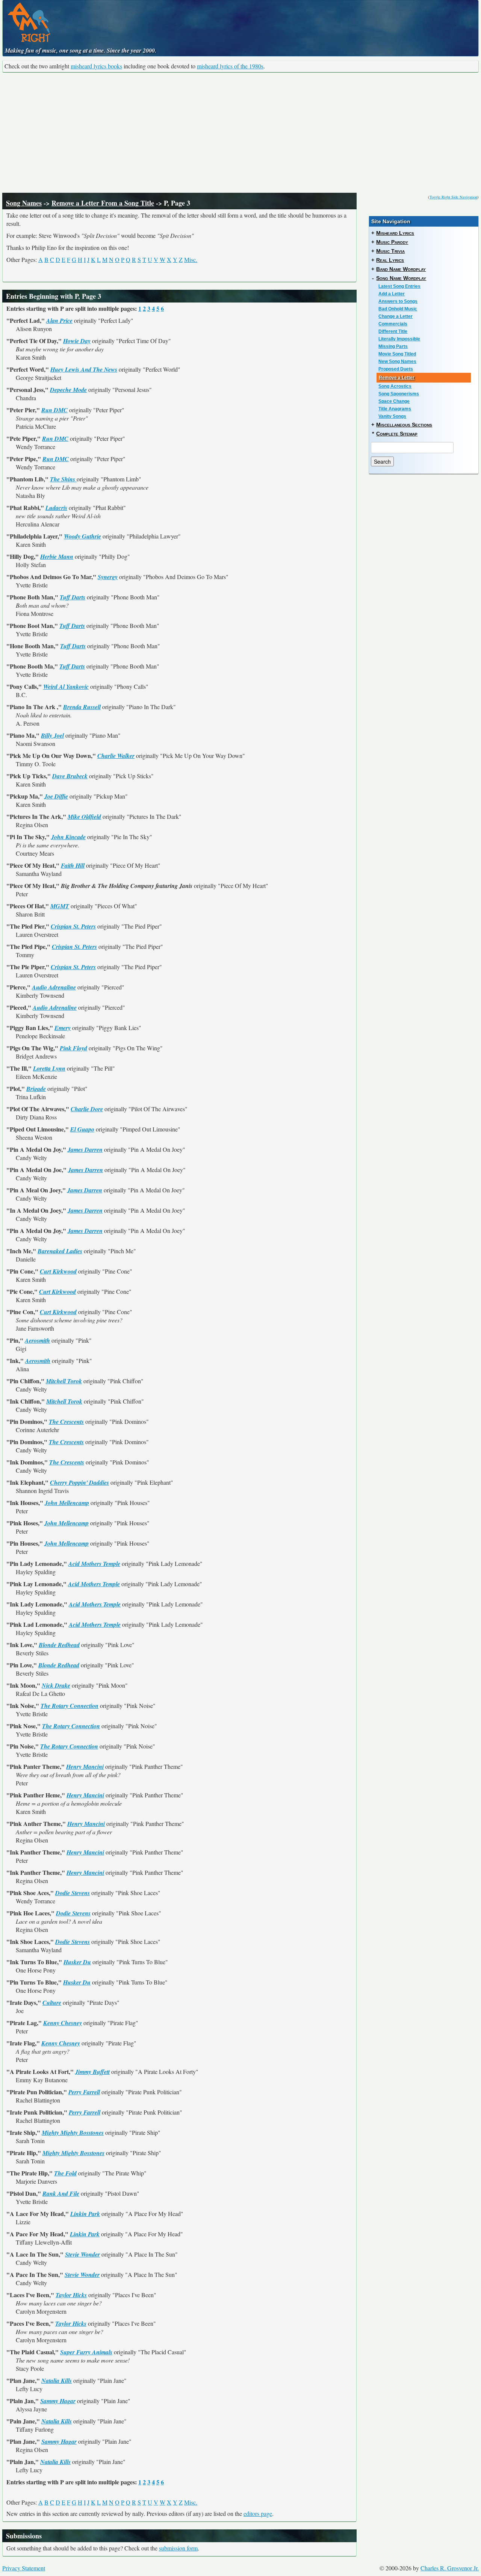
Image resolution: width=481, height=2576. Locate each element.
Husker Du (77, 1962)
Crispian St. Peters (73, 926)
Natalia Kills (57, 2381)
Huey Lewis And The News (84, 369)
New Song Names (397, 362)
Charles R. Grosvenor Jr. (450, 2568)
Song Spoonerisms (399, 394)
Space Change (394, 401)
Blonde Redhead (59, 1645)
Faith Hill (73, 865)
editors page (258, 2513)
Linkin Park (85, 2214)
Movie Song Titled (397, 354)
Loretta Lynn (49, 1068)
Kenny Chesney (63, 2023)
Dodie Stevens (73, 1893)
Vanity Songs (392, 416)
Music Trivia (390, 251)
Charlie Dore (87, 1109)
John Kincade (68, 837)
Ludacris (56, 508)
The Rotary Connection (70, 1706)
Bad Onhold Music (398, 309)
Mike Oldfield (84, 817)
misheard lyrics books (96, 66)
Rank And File (61, 2193)
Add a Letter (392, 294)
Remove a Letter (397, 378)
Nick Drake (56, 1685)
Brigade (36, 1089)
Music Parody (392, 242)
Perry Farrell (84, 2092)
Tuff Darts (73, 597)
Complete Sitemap (397, 434)
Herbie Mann (57, 557)
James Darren (85, 1150)
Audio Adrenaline (54, 987)
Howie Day (77, 341)
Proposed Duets (396, 369)
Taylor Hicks (71, 2295)
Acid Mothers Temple (94, 1564)
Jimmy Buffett (92, 2072)
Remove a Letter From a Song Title (103, 203)
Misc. (191, 259)
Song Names (24, 203)
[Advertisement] (240, 133)
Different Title (393, 331)
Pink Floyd (73, 1048)
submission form (178, 2548)
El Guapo (82, 1129)
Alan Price (59, 321)
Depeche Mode (68, 390)
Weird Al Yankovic (66, 687)
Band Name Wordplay (401, 269)
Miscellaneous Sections (404, 425)
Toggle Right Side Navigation (453, 197)
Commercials (393, 324)
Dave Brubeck (70, 776)
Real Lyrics (390, 260)
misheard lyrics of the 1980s (230, 66)
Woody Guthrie (82, 536)
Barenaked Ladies (60, 1251)
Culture (52, 2003)
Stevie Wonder (82, 2254)
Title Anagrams (395, 409)
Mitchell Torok (64, 1381)
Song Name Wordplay (401, 278)
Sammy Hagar (58, 2401)
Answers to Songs (398, 301)
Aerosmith (37, 1340)
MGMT (60, 906)
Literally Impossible (399, 339)
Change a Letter (396, 316)
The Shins (63, 479)
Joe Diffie (56, 796)
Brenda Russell (82, 707)
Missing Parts (393, 346)
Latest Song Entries (399, 286)
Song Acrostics (395, 386)
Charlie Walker (116, 756)
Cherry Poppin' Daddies (79, 1482)
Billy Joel (52, 735)
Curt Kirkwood (58, 1271)
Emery (63, 1028)
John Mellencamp (67, 1503)
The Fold (65, 2173)
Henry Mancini (85, 1767)
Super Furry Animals (86, 2352)
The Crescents (66, 1422)
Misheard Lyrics (395, 233)
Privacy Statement (24, 2568)
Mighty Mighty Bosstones (73, 2133)
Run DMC (54, 410)
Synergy (108, 577)
